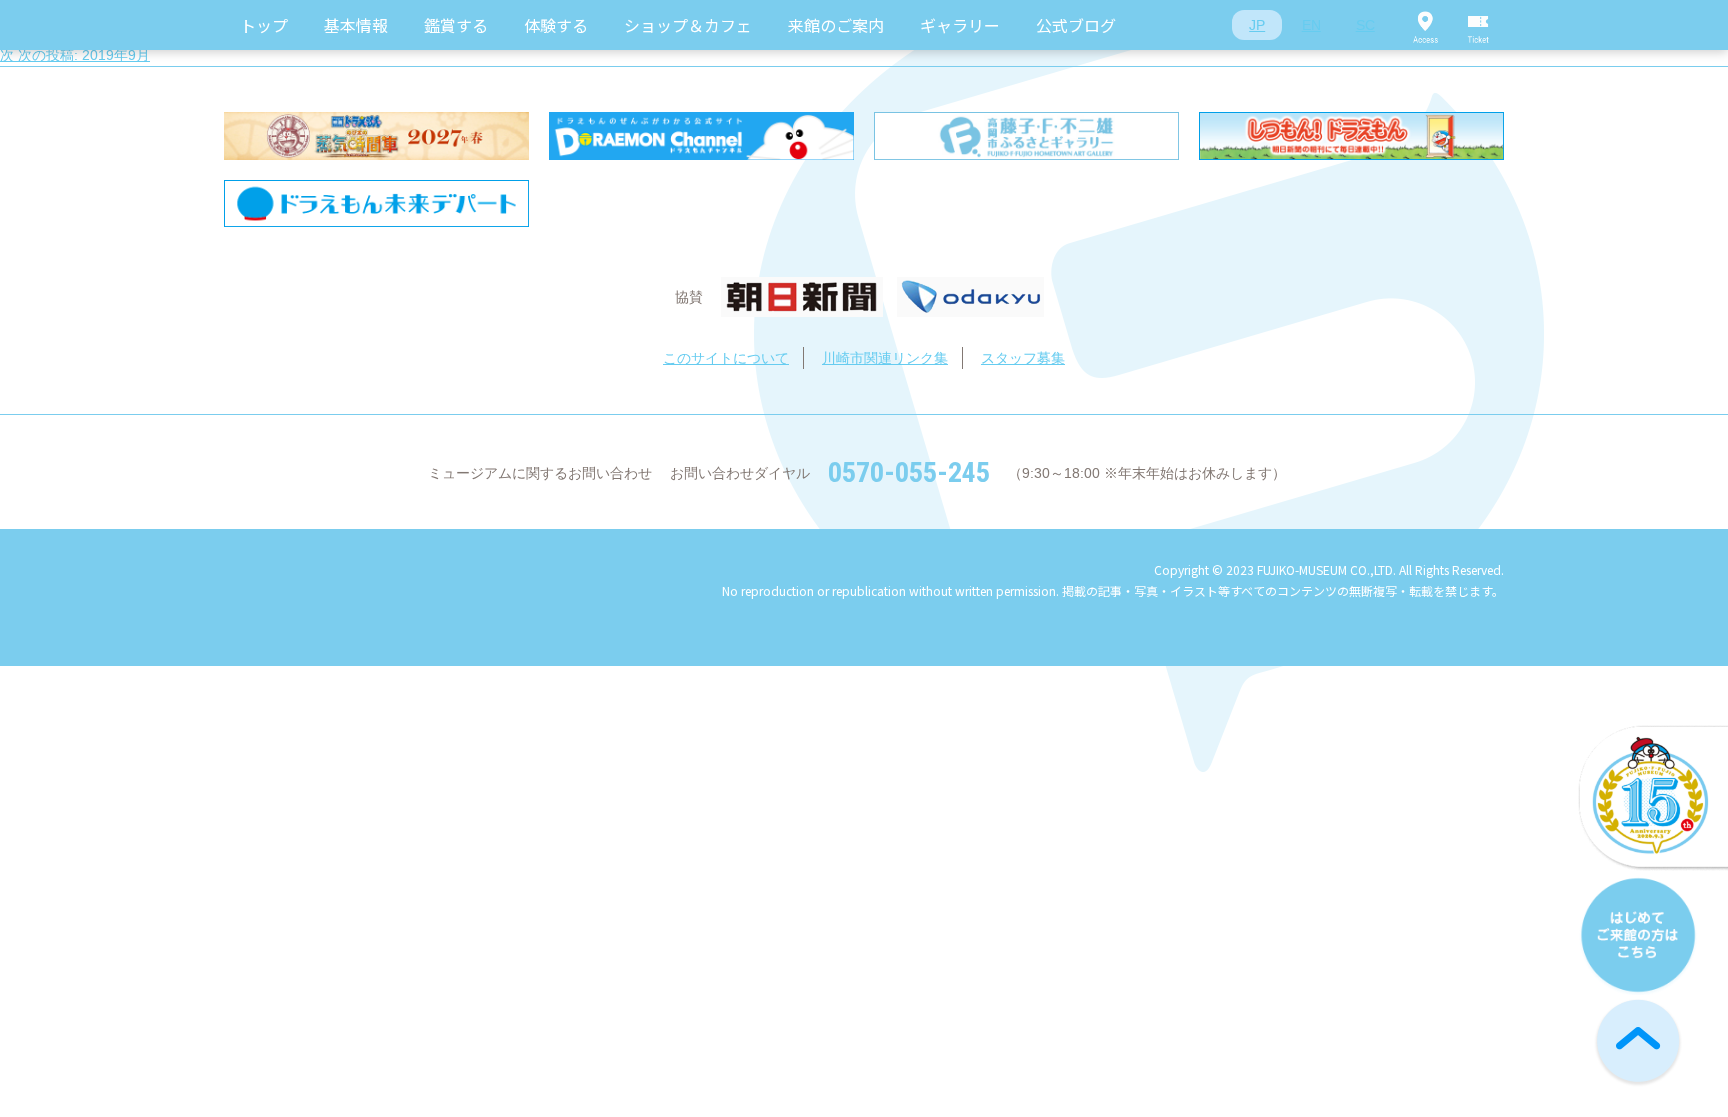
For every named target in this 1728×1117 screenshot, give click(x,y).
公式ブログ (1076, 25)
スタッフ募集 (1023, 358)
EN (1311, 25)
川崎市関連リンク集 (885, 358)
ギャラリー (960, 25)
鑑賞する (456, 25)
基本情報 (356, 25)
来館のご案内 (836, 25)
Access (1425, 25)
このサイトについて (726, 358)
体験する (556, 25)
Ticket (1479, 25)
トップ (264, 25)
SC (1365, 25)
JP (1257, 25)
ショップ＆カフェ (688, 25)
